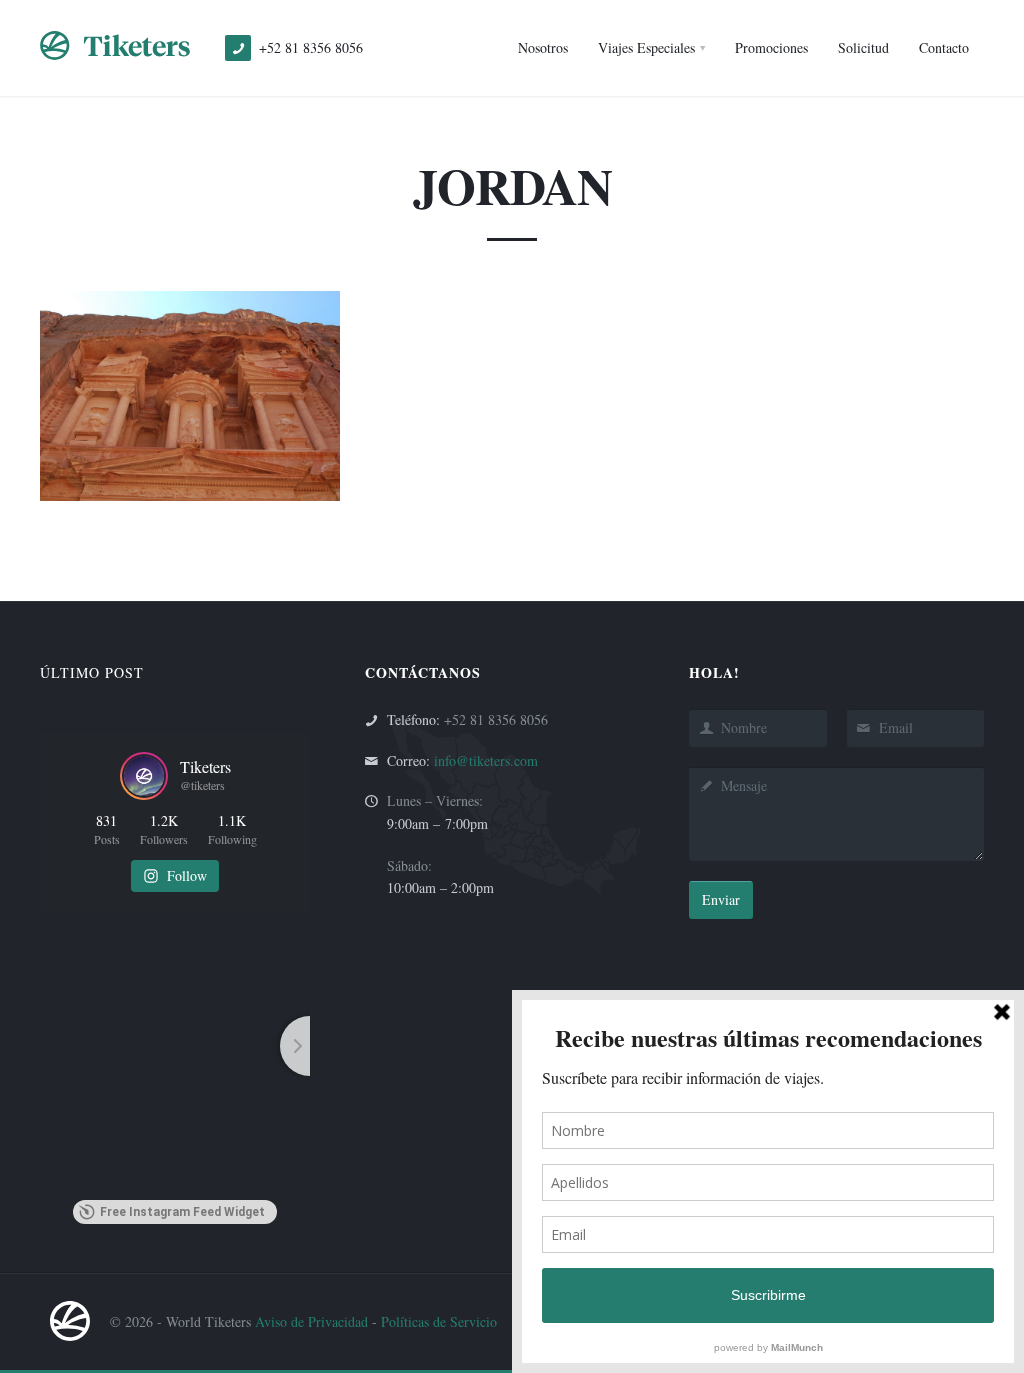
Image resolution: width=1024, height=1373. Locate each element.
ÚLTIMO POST (92, 672)
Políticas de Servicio (439, 1321)
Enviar (721, 899)
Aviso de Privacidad (311, 1321)
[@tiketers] (144, 776)
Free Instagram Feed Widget (182, 1212)
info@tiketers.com (486, 760)
